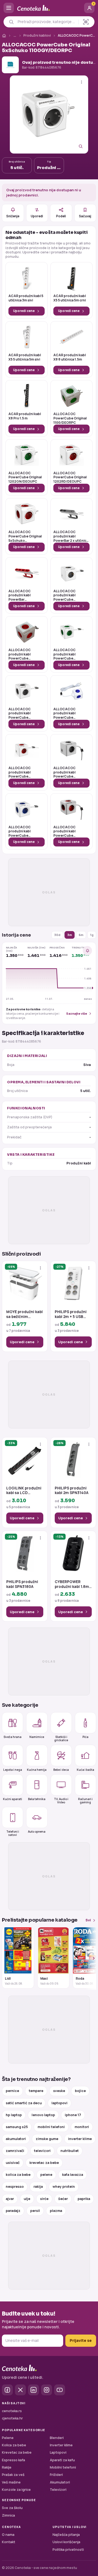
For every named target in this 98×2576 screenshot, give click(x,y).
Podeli (61, 216)
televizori (42, 2151)
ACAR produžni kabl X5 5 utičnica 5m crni (70, 298)
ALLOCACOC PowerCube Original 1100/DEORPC (70, 418)
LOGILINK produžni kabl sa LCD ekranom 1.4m (24, 1491)
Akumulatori (60, 2482)
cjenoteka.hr (12, 2418)
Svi (88, 1920)
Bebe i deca (61, 1769)
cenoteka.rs (12, 2411)
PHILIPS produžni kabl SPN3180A (22, 1584)
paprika (84, 2199)
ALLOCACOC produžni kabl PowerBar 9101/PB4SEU (20, 595)
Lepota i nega (13, 1769)
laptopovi (59, 2103)
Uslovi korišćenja (66, 2542)
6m (81, 935)
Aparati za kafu (62, 2460)
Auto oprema (37, 1832)
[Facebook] (7, 2390)
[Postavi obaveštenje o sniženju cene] (87, 951)
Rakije (7, 2467)
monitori (82, 2127)
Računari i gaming (85, 1800)
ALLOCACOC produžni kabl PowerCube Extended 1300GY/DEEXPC (22, 713)
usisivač (13, 2163)
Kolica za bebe (14, 2445)
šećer (63, 2199)
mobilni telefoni (51, 2127)
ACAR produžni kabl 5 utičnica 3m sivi (26, 298)
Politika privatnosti (68, 2550)
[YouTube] (60, 2390)
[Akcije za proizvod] (82, 82)
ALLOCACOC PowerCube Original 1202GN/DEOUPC (25, 477)
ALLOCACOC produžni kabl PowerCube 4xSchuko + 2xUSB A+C (69, 595)
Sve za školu (12, 2508)
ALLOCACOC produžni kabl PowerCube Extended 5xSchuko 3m (70, 831)
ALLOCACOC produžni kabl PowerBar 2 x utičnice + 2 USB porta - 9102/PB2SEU (71, 536)
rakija (38, 2187)
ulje (27, 2199)
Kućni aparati (13, 1799)
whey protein (64, 2187)
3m (70, 935)
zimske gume (47, 2139)
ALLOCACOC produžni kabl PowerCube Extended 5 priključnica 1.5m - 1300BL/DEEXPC (23, 831)
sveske (59, 2091)
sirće (44, 2199)
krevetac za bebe (44, 2163)
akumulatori (16, 2139)
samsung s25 (17, 2127)
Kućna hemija (37, 1769)
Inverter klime (61, 2445)
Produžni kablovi (37, 35)
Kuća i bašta (85, 1769)
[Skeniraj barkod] (86, 22)
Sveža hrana (13, 1737)
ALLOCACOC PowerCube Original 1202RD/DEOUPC (70, 477)
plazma (56, 2211)
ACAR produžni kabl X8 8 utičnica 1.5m (70, 357)
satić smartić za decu (24, 2103)
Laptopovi (58, 2452)
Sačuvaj (85, 216)
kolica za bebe (18, 2175)
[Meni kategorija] (9, 8)
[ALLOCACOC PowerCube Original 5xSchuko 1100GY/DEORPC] (49, 114)
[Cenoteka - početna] (49, 8)
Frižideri (56, 2475)
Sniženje (13, 216)
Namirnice (37, 1737)
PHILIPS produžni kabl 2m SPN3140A (72, 1491)
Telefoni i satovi (13, 1833)
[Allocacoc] (10, 65)
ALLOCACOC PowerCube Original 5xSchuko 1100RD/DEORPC (25, 536)
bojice (80, 2091)
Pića (85, 1737)
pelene (46, 2175)
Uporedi (37, 216)
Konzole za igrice (16, 2490)
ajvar (10, 2199)
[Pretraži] (11, 22)
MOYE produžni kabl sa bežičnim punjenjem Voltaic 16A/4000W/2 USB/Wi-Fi (24, 1314)
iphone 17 (73, 2115)
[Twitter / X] (20, 2390)
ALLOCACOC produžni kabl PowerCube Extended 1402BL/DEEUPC (67, 713)
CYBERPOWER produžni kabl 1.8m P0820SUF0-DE (72, 1584)
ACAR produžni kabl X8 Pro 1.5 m (25, 416)
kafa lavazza (73, 2175)
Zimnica (8, 2515)
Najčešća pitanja (66, 2535)
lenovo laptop (43, 2115)
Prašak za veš (13, 2475)
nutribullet (70, 2151)
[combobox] (47, 22)
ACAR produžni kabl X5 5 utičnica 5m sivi (25, 357)
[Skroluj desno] (91, 1958)
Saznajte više (77, 1013)
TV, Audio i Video (61, 1800)
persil (35, 2211)
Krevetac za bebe (17, 2452)
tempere (36, 2091)
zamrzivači (15, 2151)
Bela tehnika (37, 1799)
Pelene (8, 2438)
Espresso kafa (13, 2460)
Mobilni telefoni (63, 2467)
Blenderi (57, 2438)
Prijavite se (81, 2340)
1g (92, 935)
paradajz (13, 2211)
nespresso (15, 2187)
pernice (12, 2091)
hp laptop (14, 2115)
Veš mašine (11, 2482)
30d (57, 935)
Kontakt (9, 2542)
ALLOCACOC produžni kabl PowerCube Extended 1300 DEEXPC (21, 654)
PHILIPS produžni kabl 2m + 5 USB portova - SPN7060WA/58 (71, 1314)
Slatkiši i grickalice (61, 1738)
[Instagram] (47, 2390)
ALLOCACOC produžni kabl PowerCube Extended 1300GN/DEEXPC (67, 654)
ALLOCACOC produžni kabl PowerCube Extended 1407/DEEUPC (65, 772)
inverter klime (80, 2139)
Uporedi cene (24, 311)
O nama (8, 2535)
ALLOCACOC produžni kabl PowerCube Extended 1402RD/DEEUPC (22, 772)
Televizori (58, 2490)
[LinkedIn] (33, 2390)
